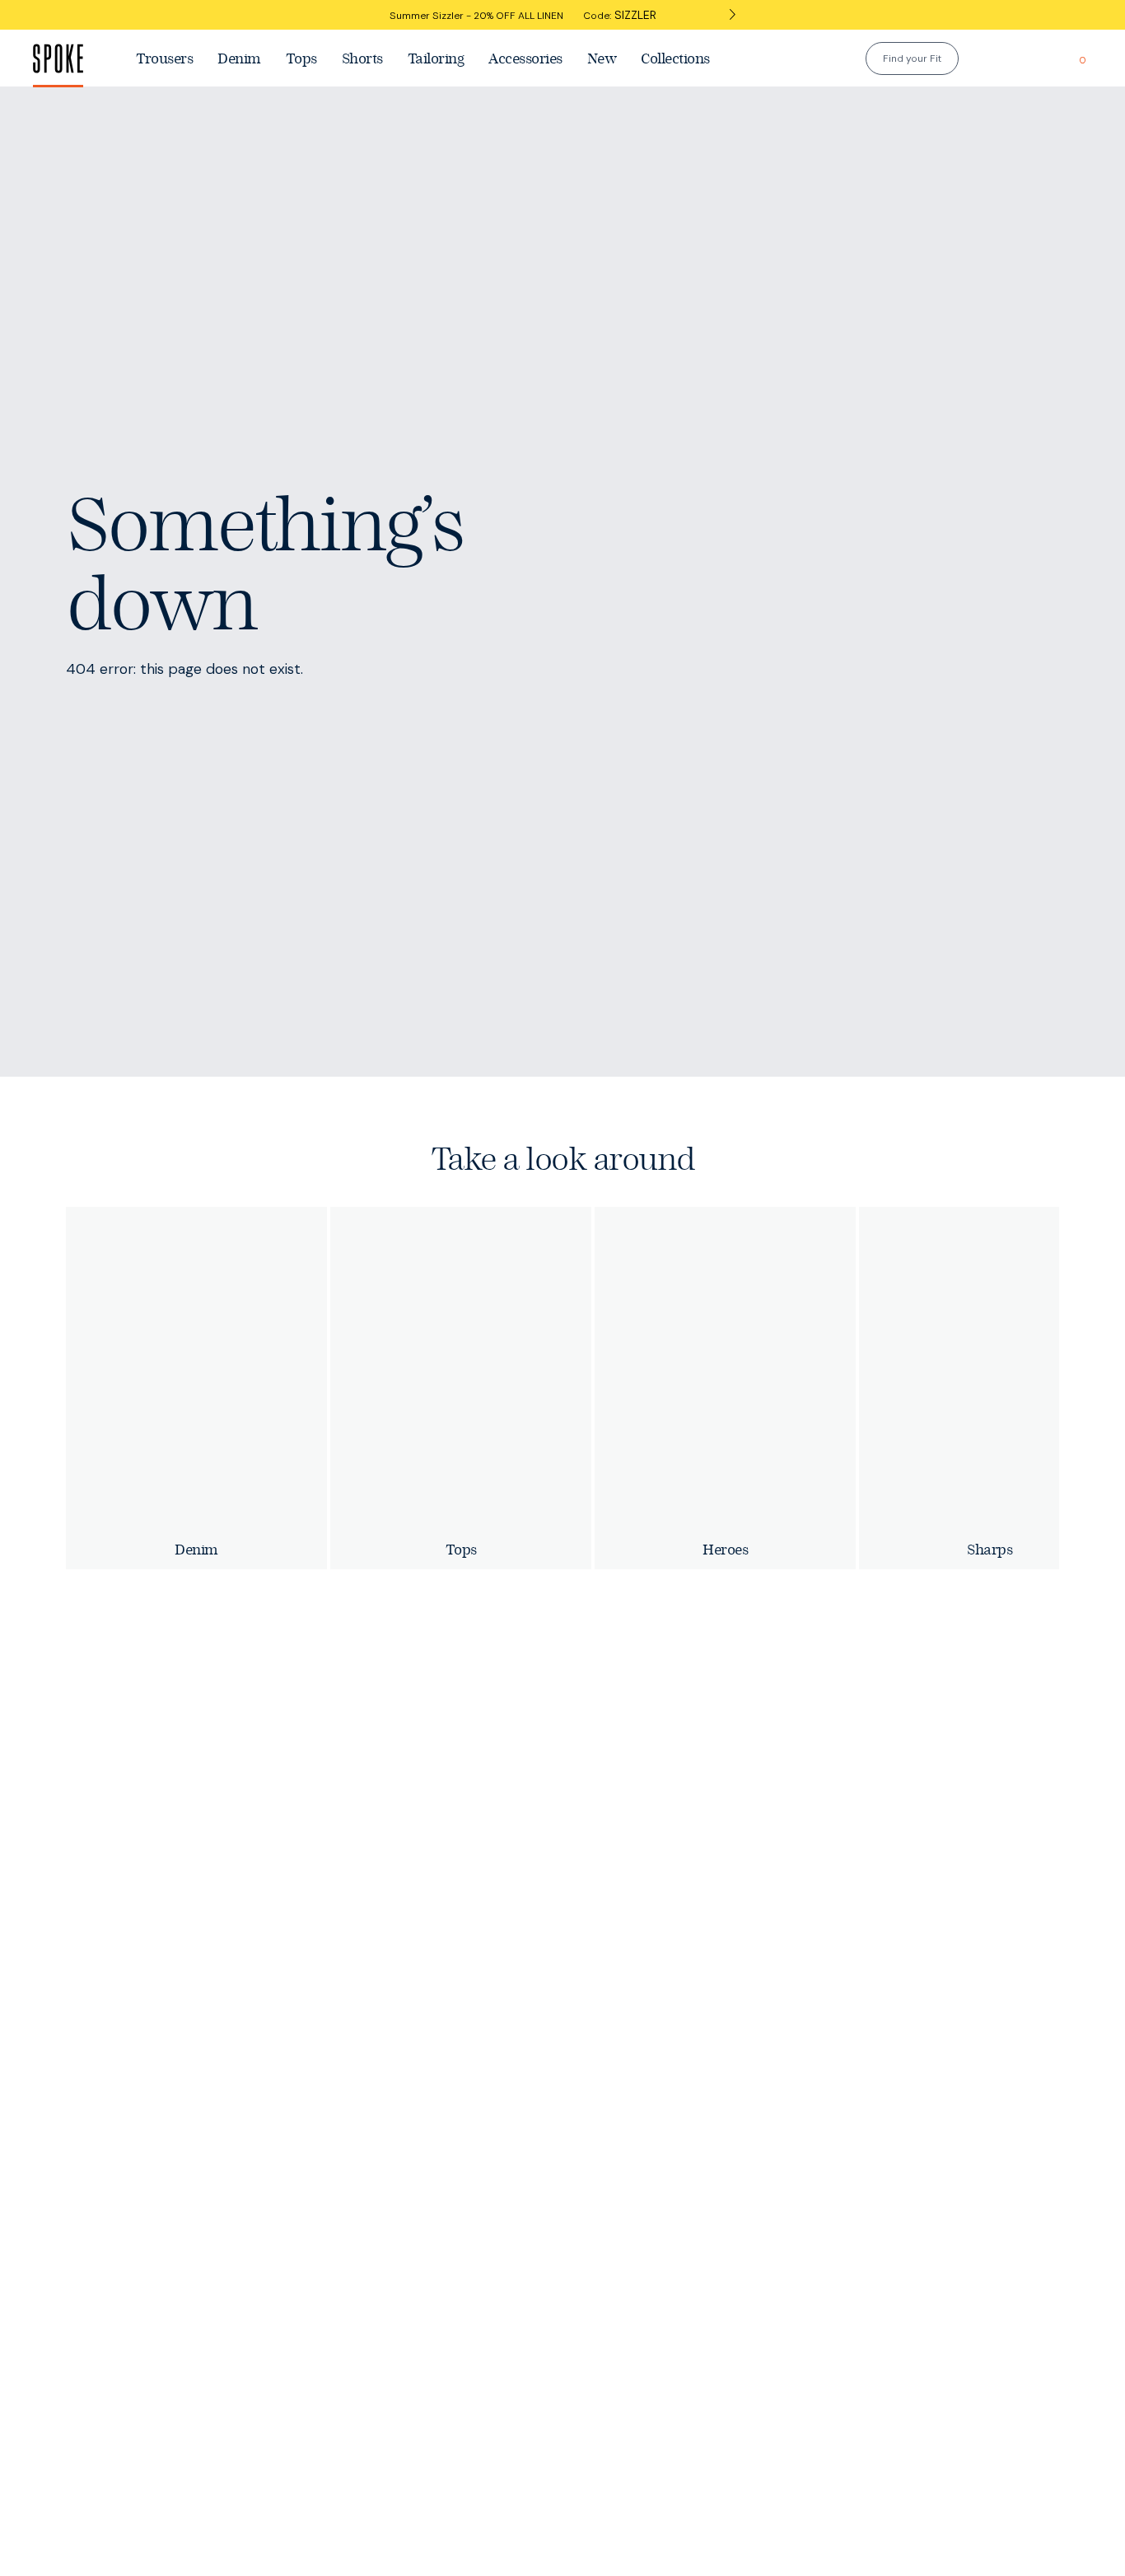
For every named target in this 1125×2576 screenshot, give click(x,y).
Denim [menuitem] (239, 58)
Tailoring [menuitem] (436, 58)
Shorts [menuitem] (362, 58)
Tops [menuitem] (301, 58)
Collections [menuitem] (675, 58)
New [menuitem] (602, 58)
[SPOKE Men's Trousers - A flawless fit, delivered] (78, 58)
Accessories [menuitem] (525, 58)
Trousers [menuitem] (164, 58)
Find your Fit (912, 58)
